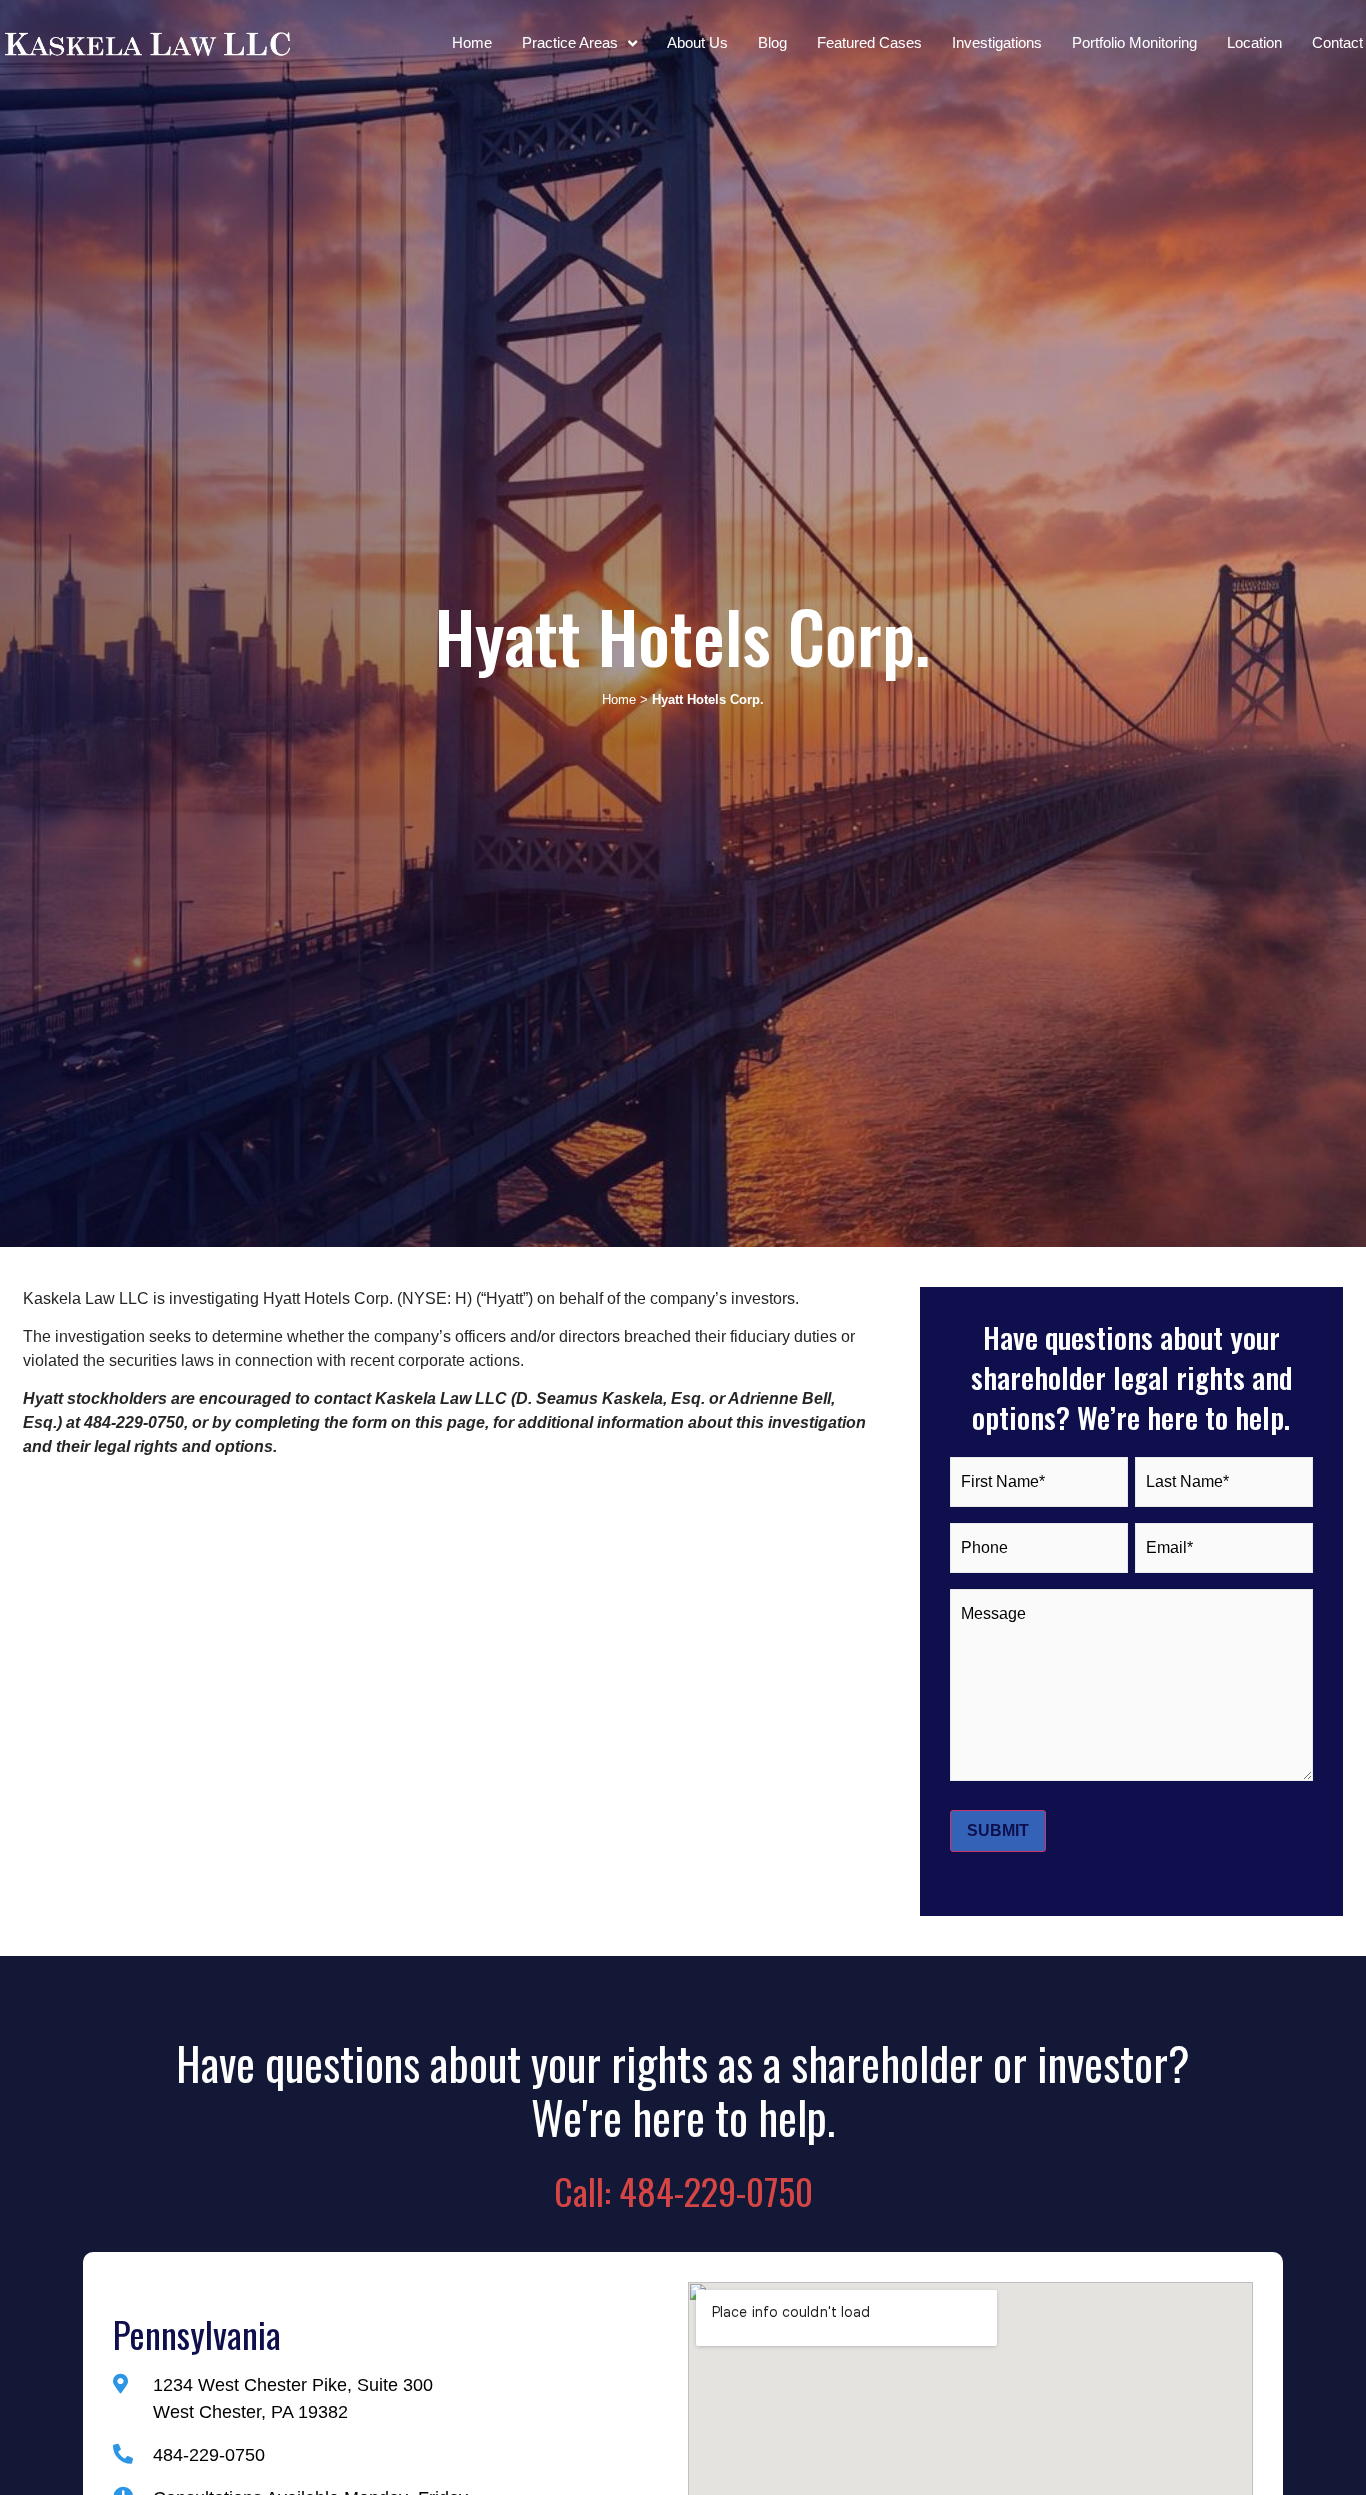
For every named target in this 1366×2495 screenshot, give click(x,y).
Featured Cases (869, 42)
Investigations (997, 42)
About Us (697, 42)
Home (472, 42)
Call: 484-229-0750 (683, 2190)
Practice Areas (570, 42)
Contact (1337, 42)
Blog (772, 42)
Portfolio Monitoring (1134, 42)
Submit (998, 1830)
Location (1254, 42)
